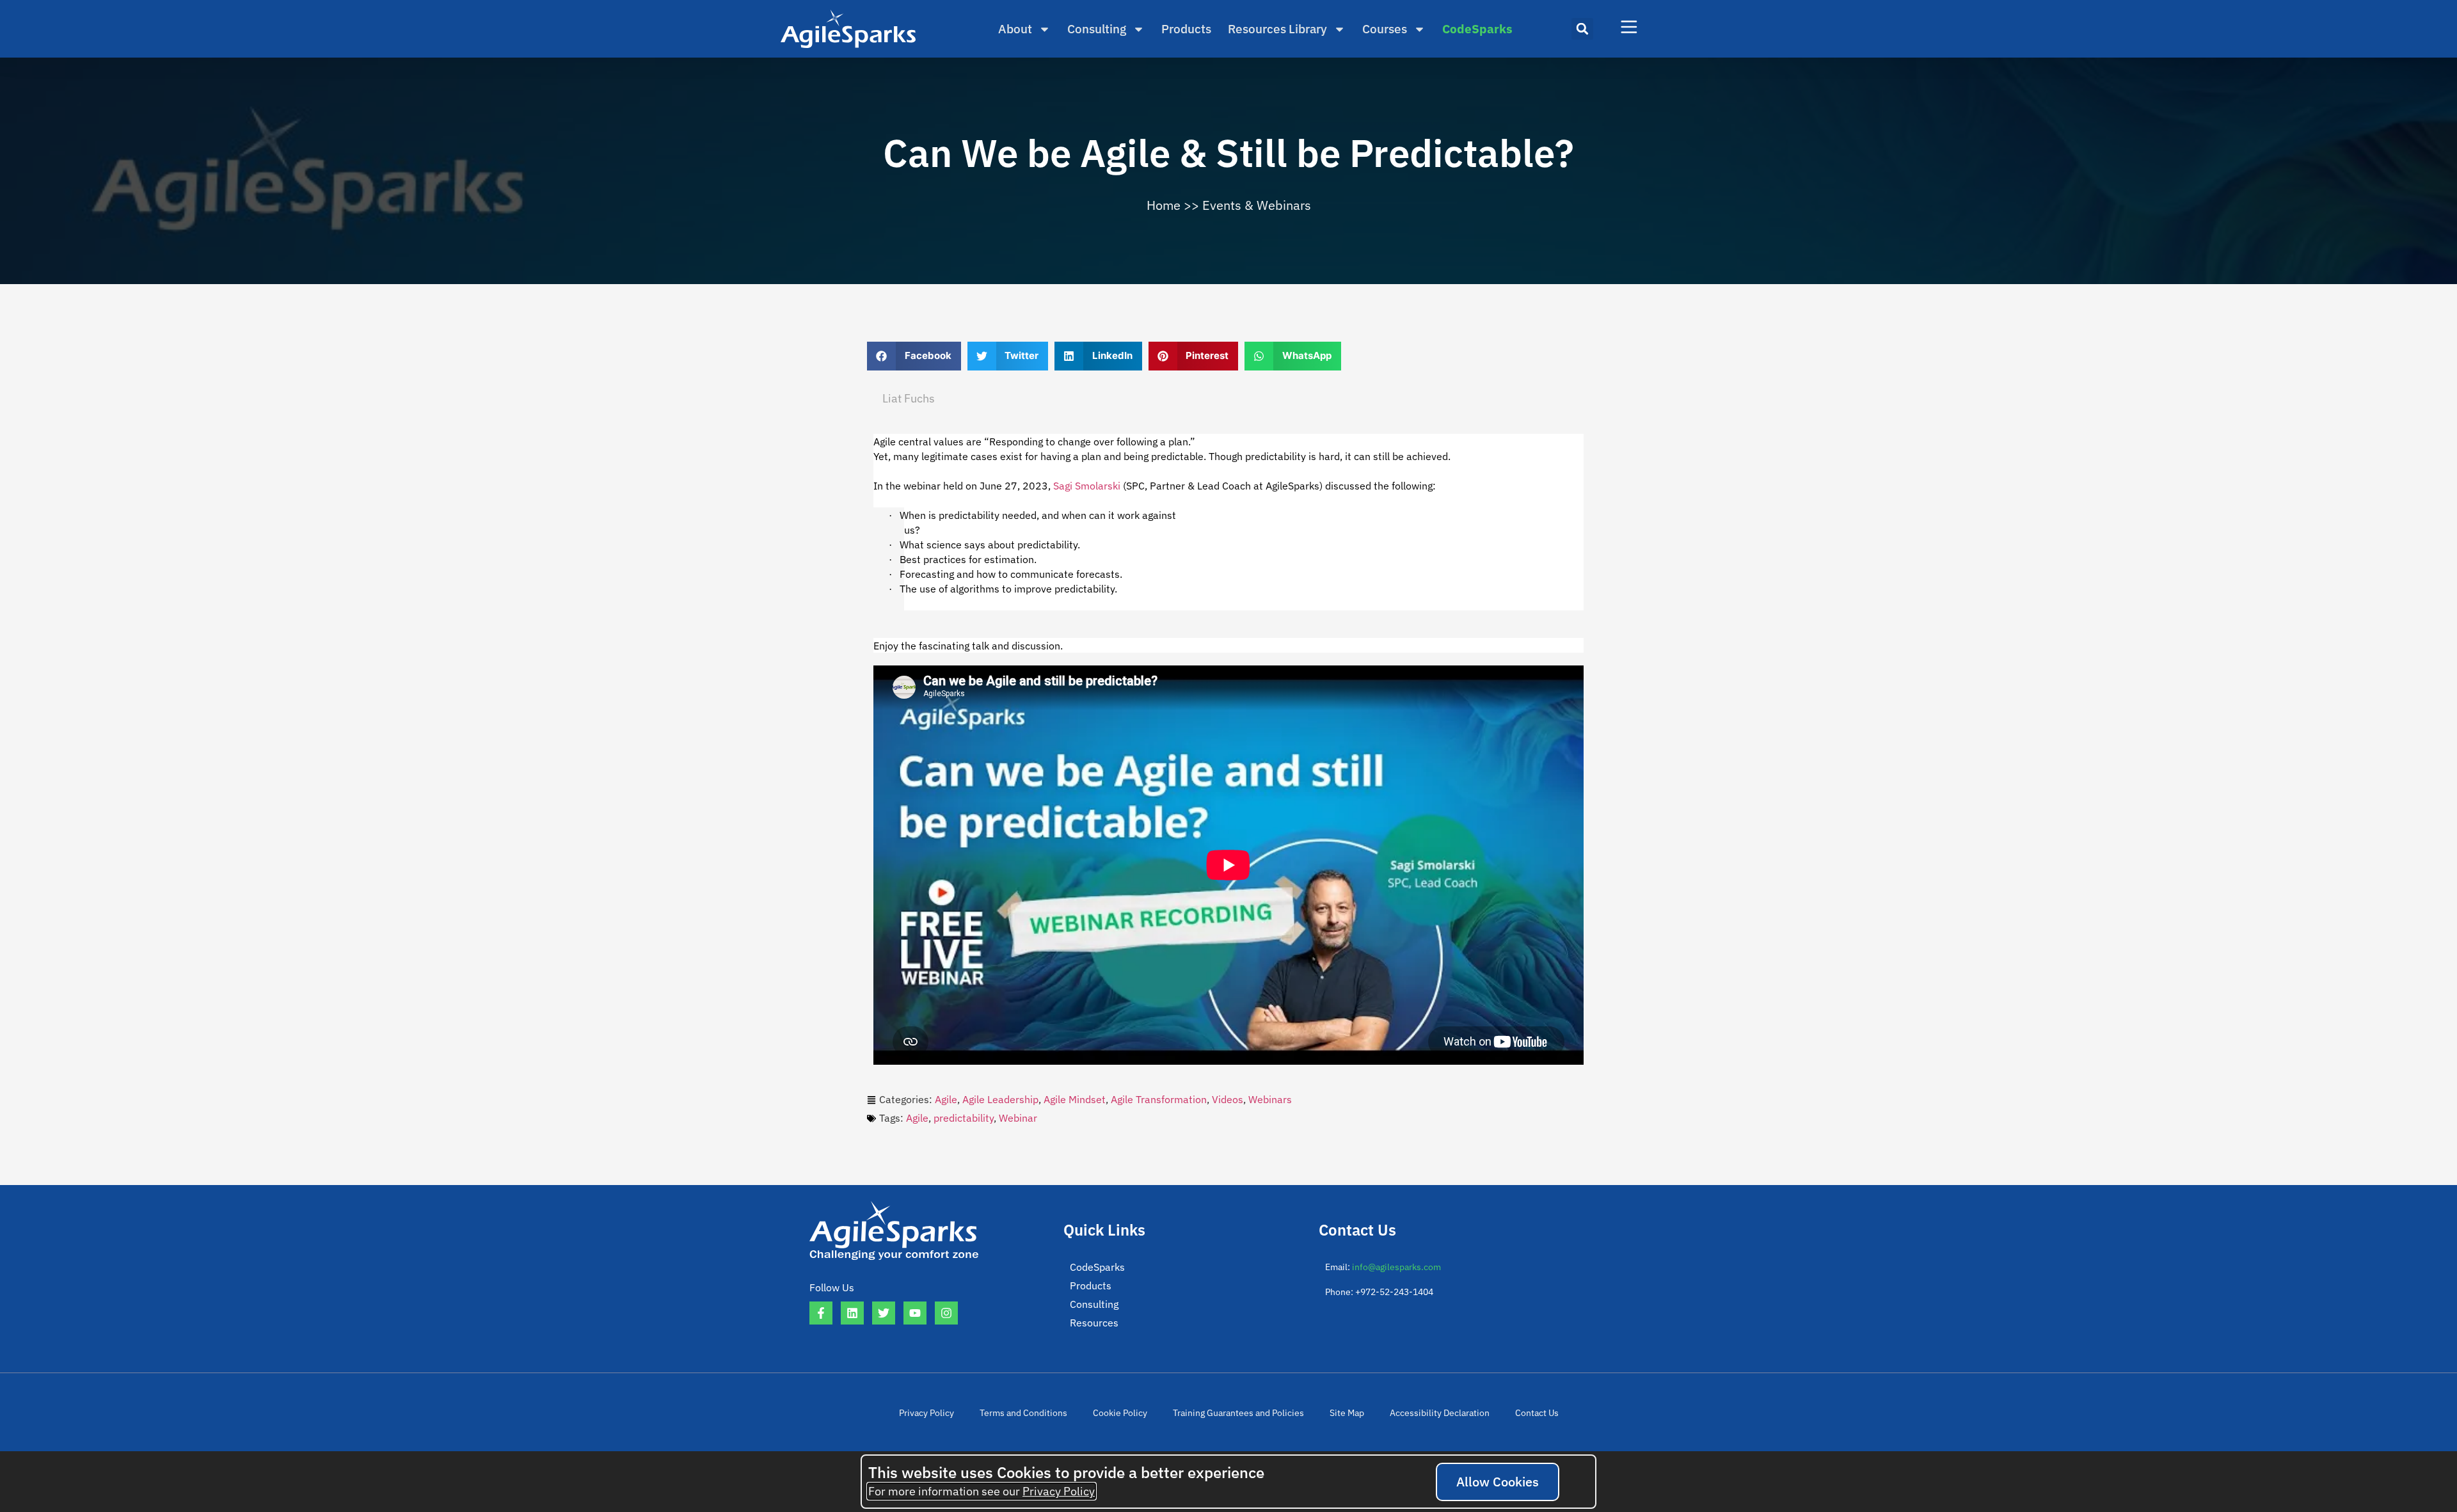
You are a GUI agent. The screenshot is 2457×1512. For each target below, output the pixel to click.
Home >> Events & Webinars (1229, 205)
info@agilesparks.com (1396, 1267)
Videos (1228, 1099)
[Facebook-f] (821, 1313)
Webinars (1270, 1099)
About (1015, 29)
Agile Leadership (1000, 1099)
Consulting (1097, 29)
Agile (946, 1099)
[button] (1582, 29)
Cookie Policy (1120, 1413)
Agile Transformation (1159, 1099)
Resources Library (1277, 29)
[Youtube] (915, 1313)
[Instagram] (946, 1313)
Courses (1385, 29)
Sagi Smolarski (1087, 486)
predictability (964, 1118)
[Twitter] (884, 1313)
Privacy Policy (926, 1413)
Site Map (1347, 1413)
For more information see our (982, 1491)
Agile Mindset (1075, 1099)
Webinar (1018, 1118)
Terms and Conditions (1023, 1413)
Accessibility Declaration (1440, 1413)
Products (1186, 29)
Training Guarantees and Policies (1238, 1413)
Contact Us (1537, 1413)
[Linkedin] (852, 1313)
